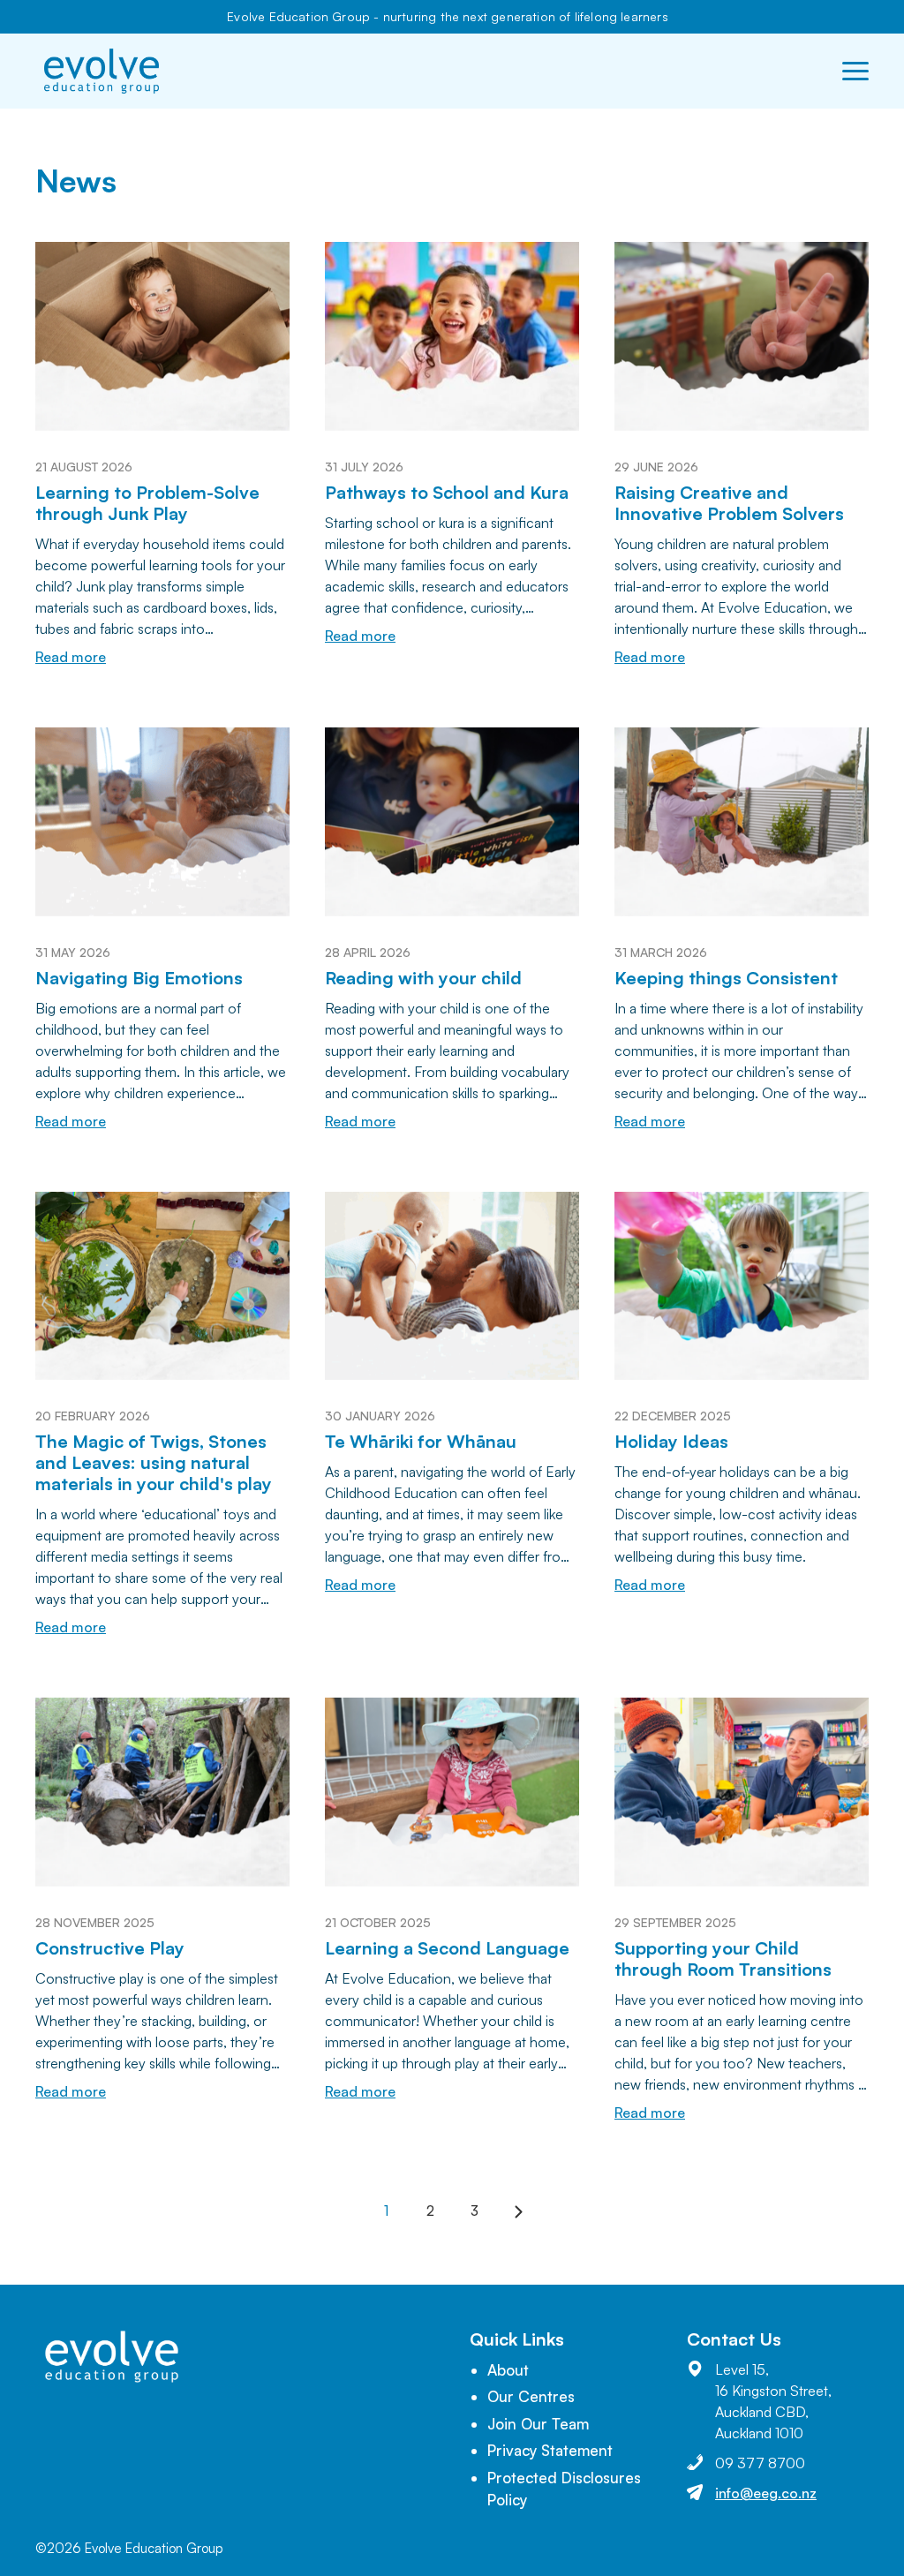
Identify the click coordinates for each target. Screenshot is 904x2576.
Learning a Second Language (447, 1948)
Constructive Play (110, 1948)
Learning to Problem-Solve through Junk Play (147, 503)
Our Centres (531, 2396)
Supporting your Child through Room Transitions (723, 1958)
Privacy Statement (550, 2450)
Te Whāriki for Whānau (421, 1441)
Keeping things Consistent (726, 978)
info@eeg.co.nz (766, 2493)
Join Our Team (538, 2424)
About (508, 2370)
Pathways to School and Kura (447, 492)
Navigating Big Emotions (139, 978)
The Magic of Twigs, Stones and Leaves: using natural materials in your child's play (154, 1462)
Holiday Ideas (671, 1441)
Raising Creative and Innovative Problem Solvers (729, 503)
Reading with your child (423, 978)
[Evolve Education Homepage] (102, 71)
